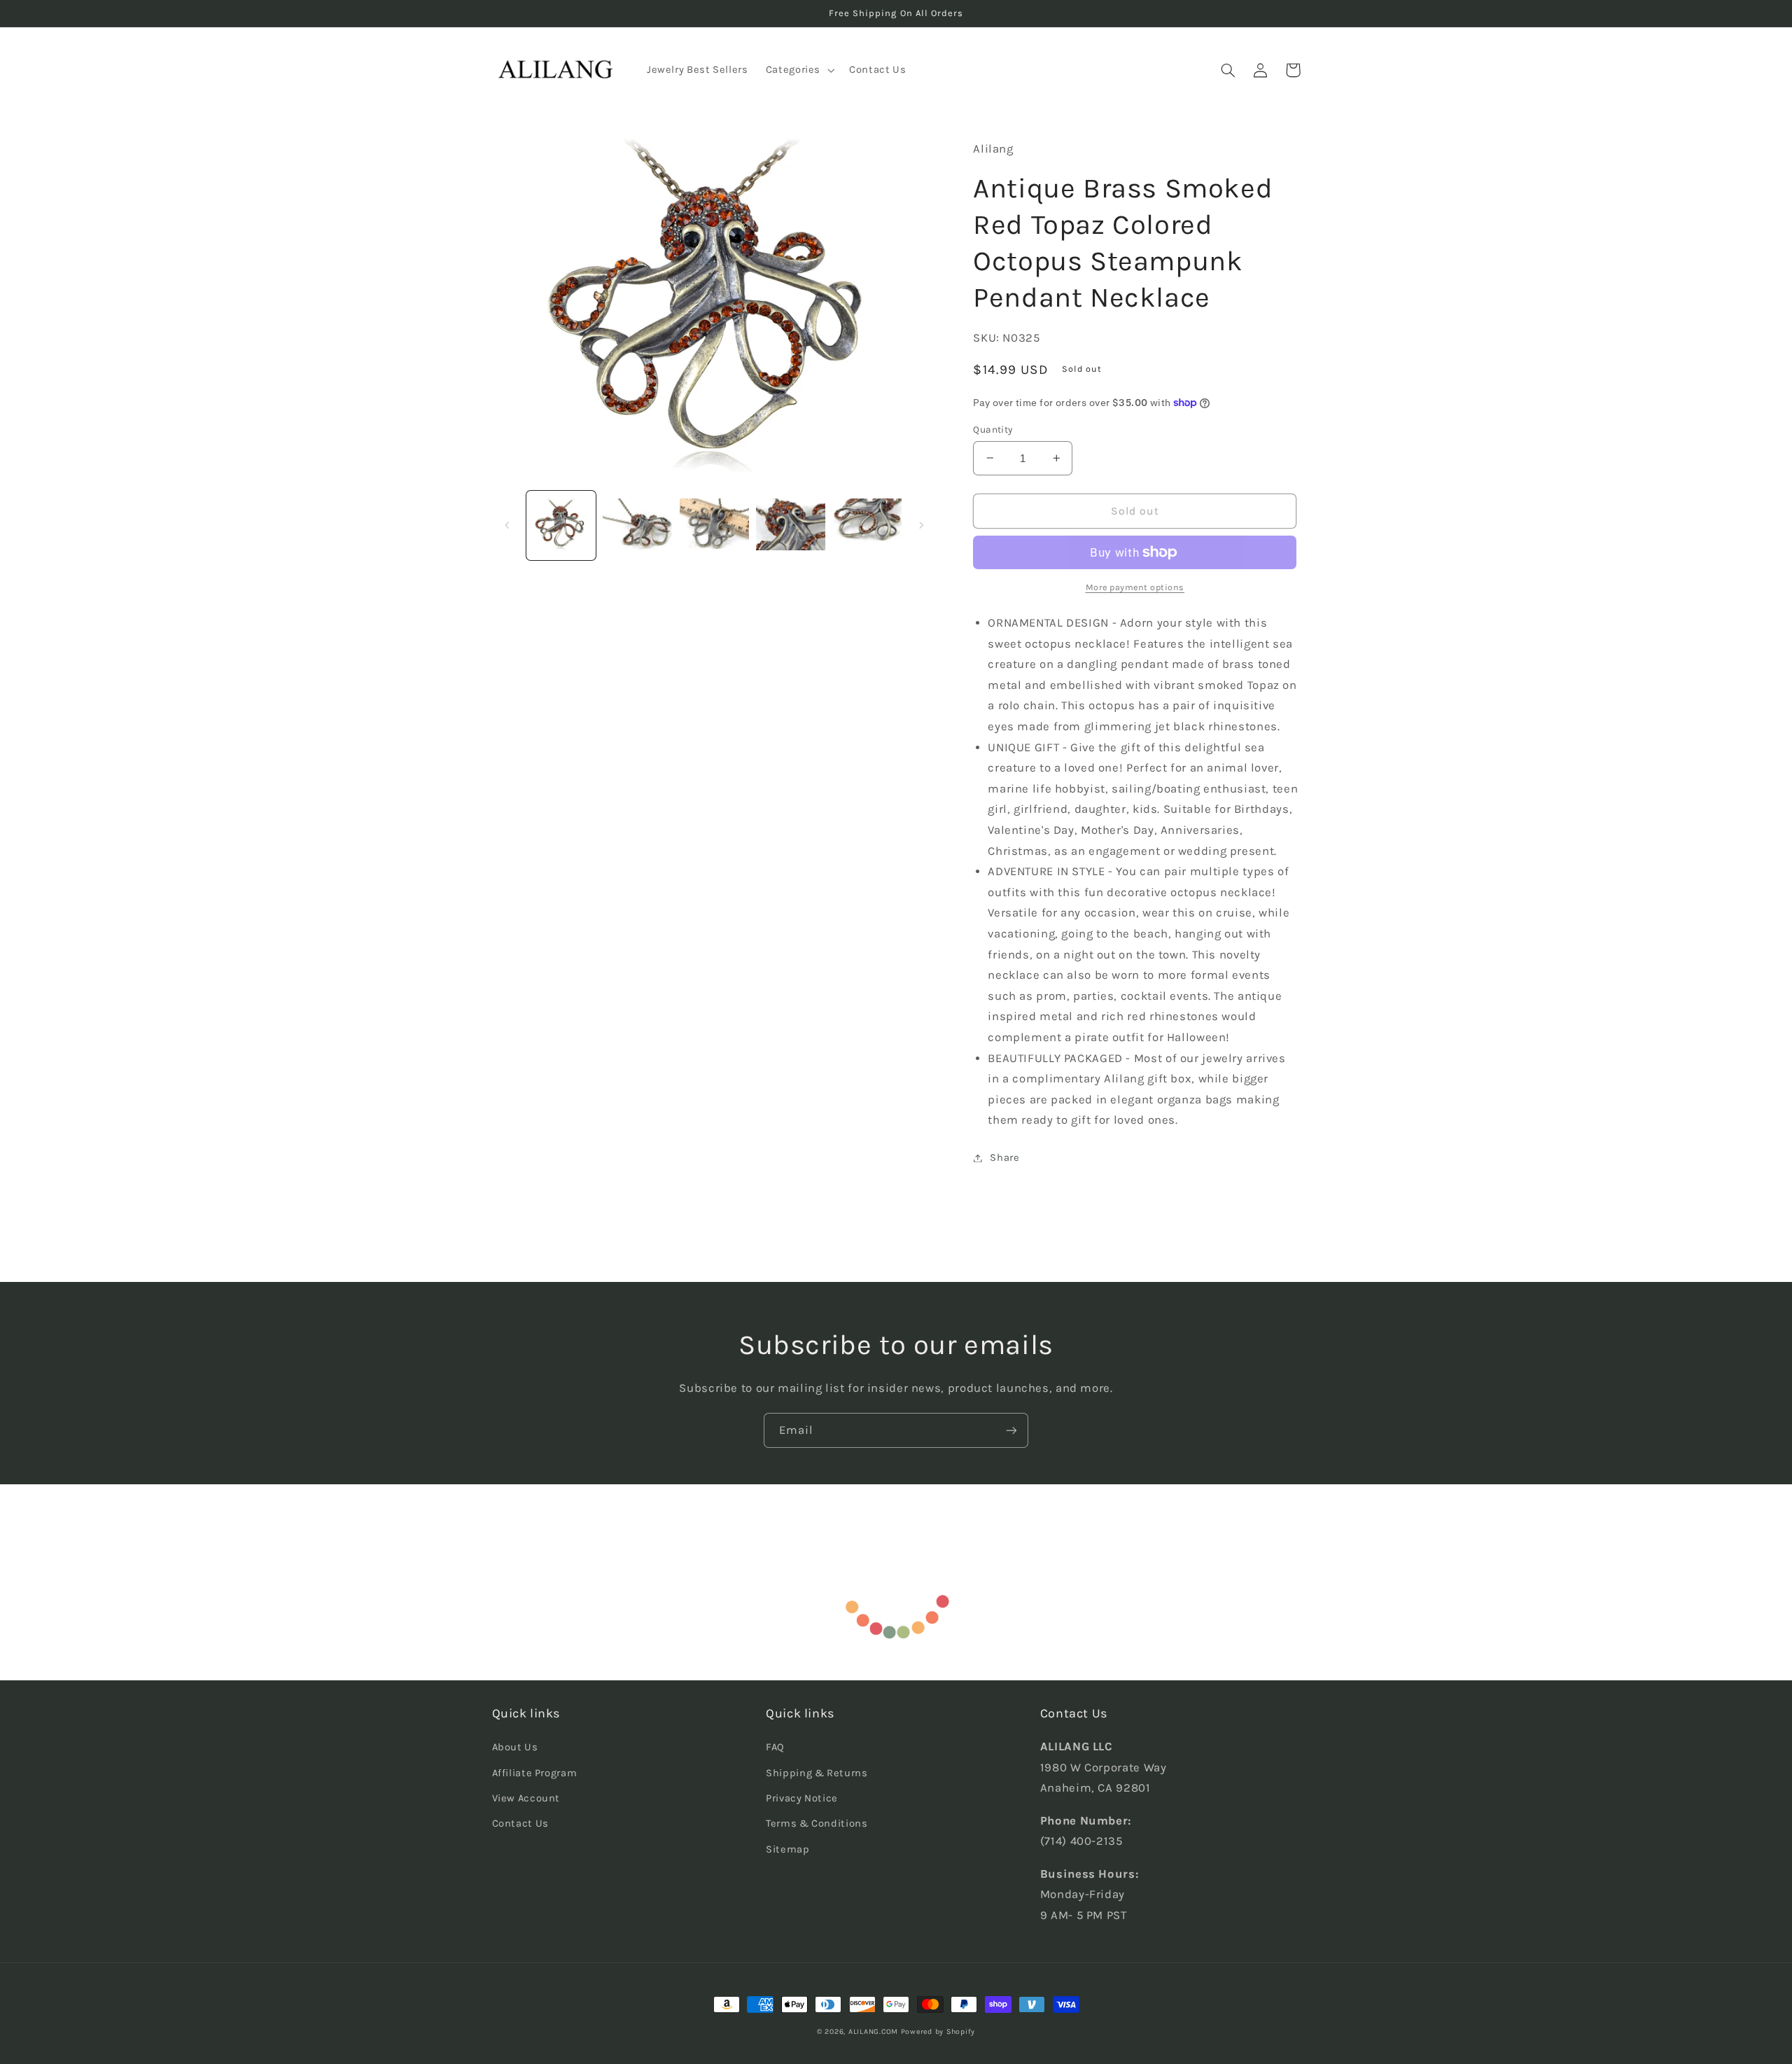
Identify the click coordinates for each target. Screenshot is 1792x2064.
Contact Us (520, 1824)
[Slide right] (921, 525)
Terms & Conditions (817, 1824)
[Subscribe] (1011, 1430)
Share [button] (1004, 1158)
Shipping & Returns (817, 1773)
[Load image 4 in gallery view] (791, 525)
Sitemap (787, 1849)
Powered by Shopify (938, 2031)
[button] (798, 70)
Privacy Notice (802, 1798)
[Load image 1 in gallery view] (561, 525)
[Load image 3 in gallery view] (714, 525)
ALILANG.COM (873, 2031)
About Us (515, 1747)
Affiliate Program (535, 1773)
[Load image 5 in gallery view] (868, 525)
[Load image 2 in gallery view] (637, 525)
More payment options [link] (1135, 587)
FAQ (775, 1747)
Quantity (993, 429)
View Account (526, 1798)
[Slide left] (507, 525)
